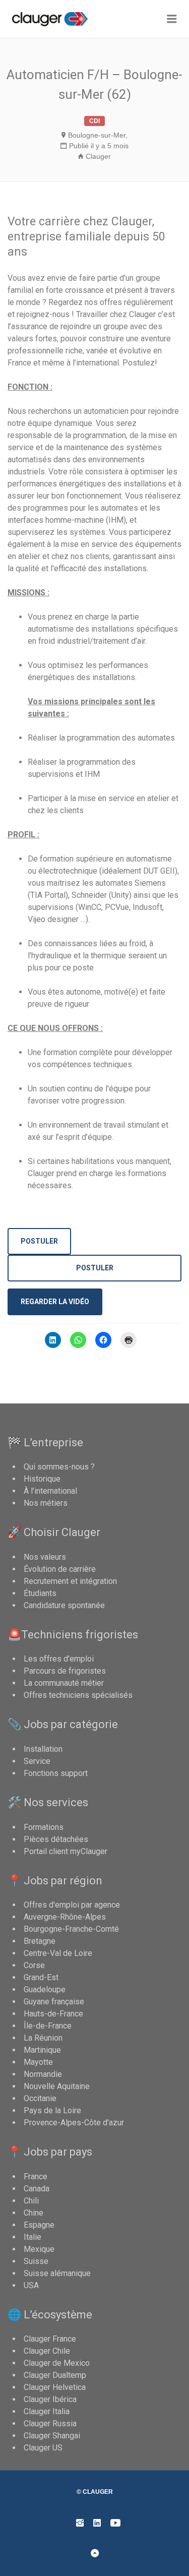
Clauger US (43, 2448)
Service (37, 1761)
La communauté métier (64, 1683)
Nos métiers (46, 1503)
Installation (43, 1749)
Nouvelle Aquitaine (57, 2086)
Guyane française (54, 2002)
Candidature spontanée (64, 1605)
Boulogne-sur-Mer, (98, 135)
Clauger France (50, 2339)
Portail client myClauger (66, 1851)
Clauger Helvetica (55, 2387)
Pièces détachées (56, 1839)
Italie (33, 2237)
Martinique (42, 2050)
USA (31, 2285)
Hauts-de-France (53, 2014)
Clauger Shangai (52, 2436)
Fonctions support (56, 1773)
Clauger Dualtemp (55, 2375)
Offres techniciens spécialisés (78, 1695)
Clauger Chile (47, 2351)
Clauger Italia (47, 2411)
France (36, 2176)
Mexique (39, 2249)
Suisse (36, 2261)
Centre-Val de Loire (58, 1953)
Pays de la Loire (52, 2110)
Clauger (98, 156)
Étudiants (40, 1593)
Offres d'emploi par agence (72, 1905)
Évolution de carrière (60, 1569)
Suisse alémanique (57, 2273)
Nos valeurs (45, 1557)
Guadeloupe (45, 1989)
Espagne (39, 2225)
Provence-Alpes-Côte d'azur (74, 2123)
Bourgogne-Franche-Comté (71, 1929)
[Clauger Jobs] (59, 19)
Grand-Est (41, 1977)
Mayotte (38, 2062)
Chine (34, 2213)
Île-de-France (48, 2026)
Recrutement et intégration (70, 1581)
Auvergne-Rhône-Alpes (65, 1917)
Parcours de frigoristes (65, 1671)
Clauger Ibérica (50, 2399)
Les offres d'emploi (59, 1659)
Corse (34, 1965)
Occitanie (40, 2098)
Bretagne (40, 1941)
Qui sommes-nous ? (59, 1467)
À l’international (50, 1491)
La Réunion (43, 2038)
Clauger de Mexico (57, 2363)
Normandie (43, 2074)
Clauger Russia (50, 2424)
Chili (31, 2201)
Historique (42, 1479)
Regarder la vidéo (55, 1302)
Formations (44, 1827)
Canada (37, 2189)
